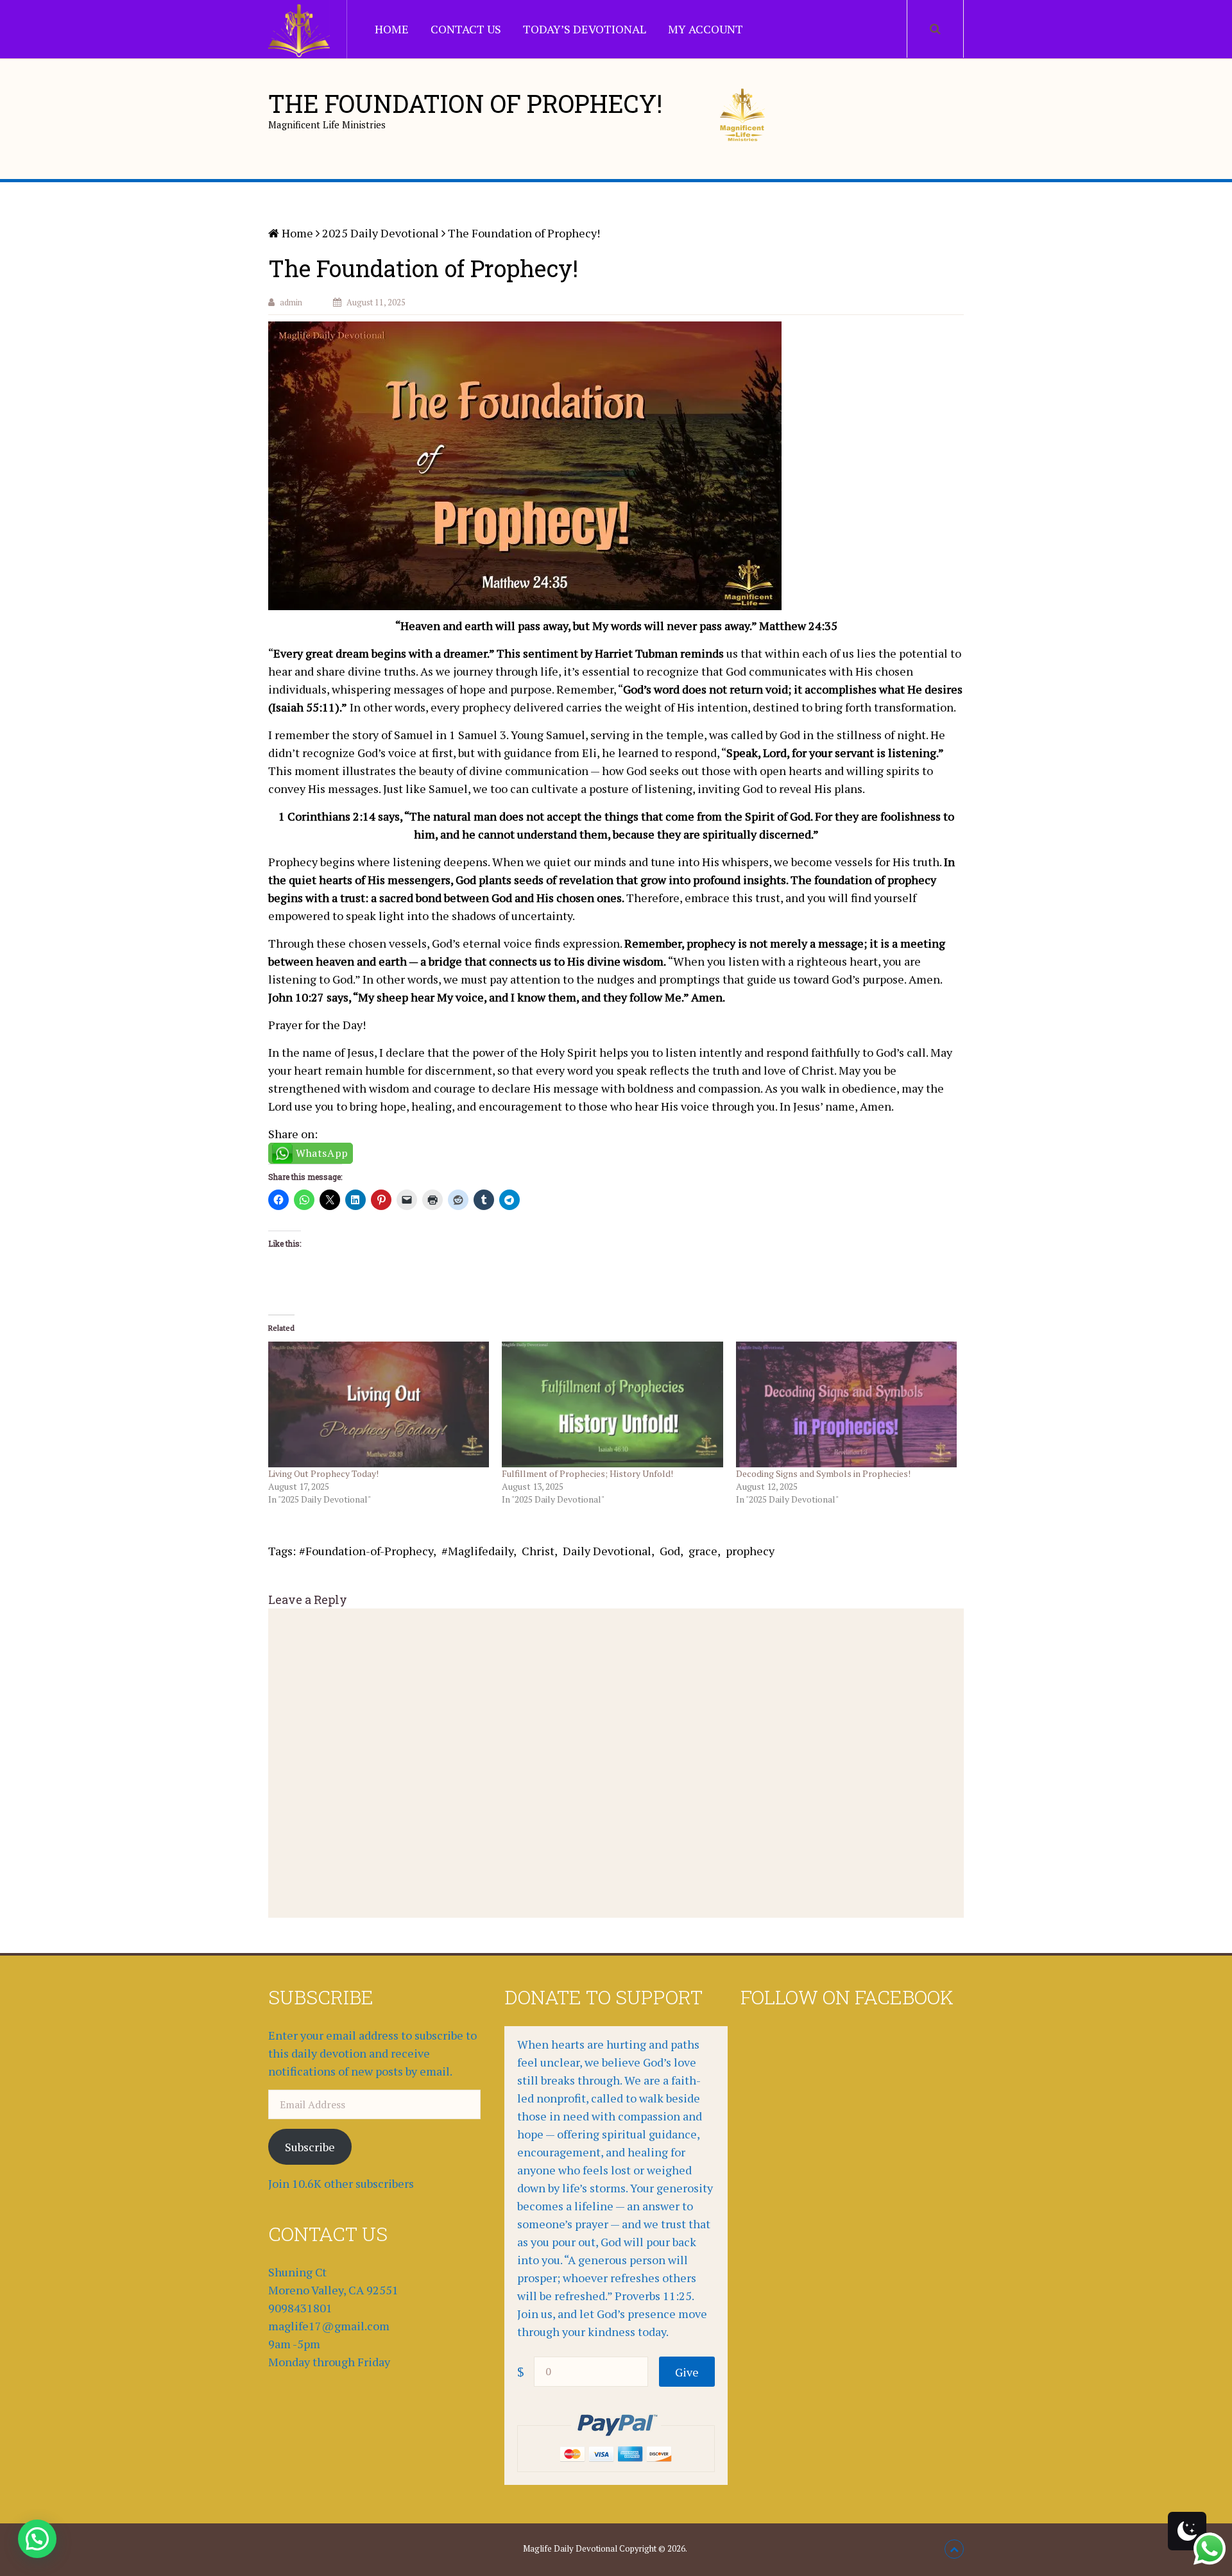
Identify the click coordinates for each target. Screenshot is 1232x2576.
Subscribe (310, 2147)
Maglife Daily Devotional (570, 2548)
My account (706, 29)
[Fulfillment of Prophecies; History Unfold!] (612, 1405)
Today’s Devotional (585, 29)
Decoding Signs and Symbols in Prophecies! (823, 1473)
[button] (37, 2539)
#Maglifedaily (477, 1551)
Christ (538, 1551)
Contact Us (466, 29)
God (670, 1551)
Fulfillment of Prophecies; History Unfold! (587, 1473)
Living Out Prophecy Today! (323, 1473)
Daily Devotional (607, 1551)
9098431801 (300, 2308)
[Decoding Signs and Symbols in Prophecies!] (846, 1405)
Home (392, 29)
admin (291, 302)
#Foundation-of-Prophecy (366, 1551)
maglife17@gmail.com (329, 2326)
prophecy (750, 1551)
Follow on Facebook (847, 1997)
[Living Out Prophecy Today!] (379, 1405)
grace (703, 1551)
